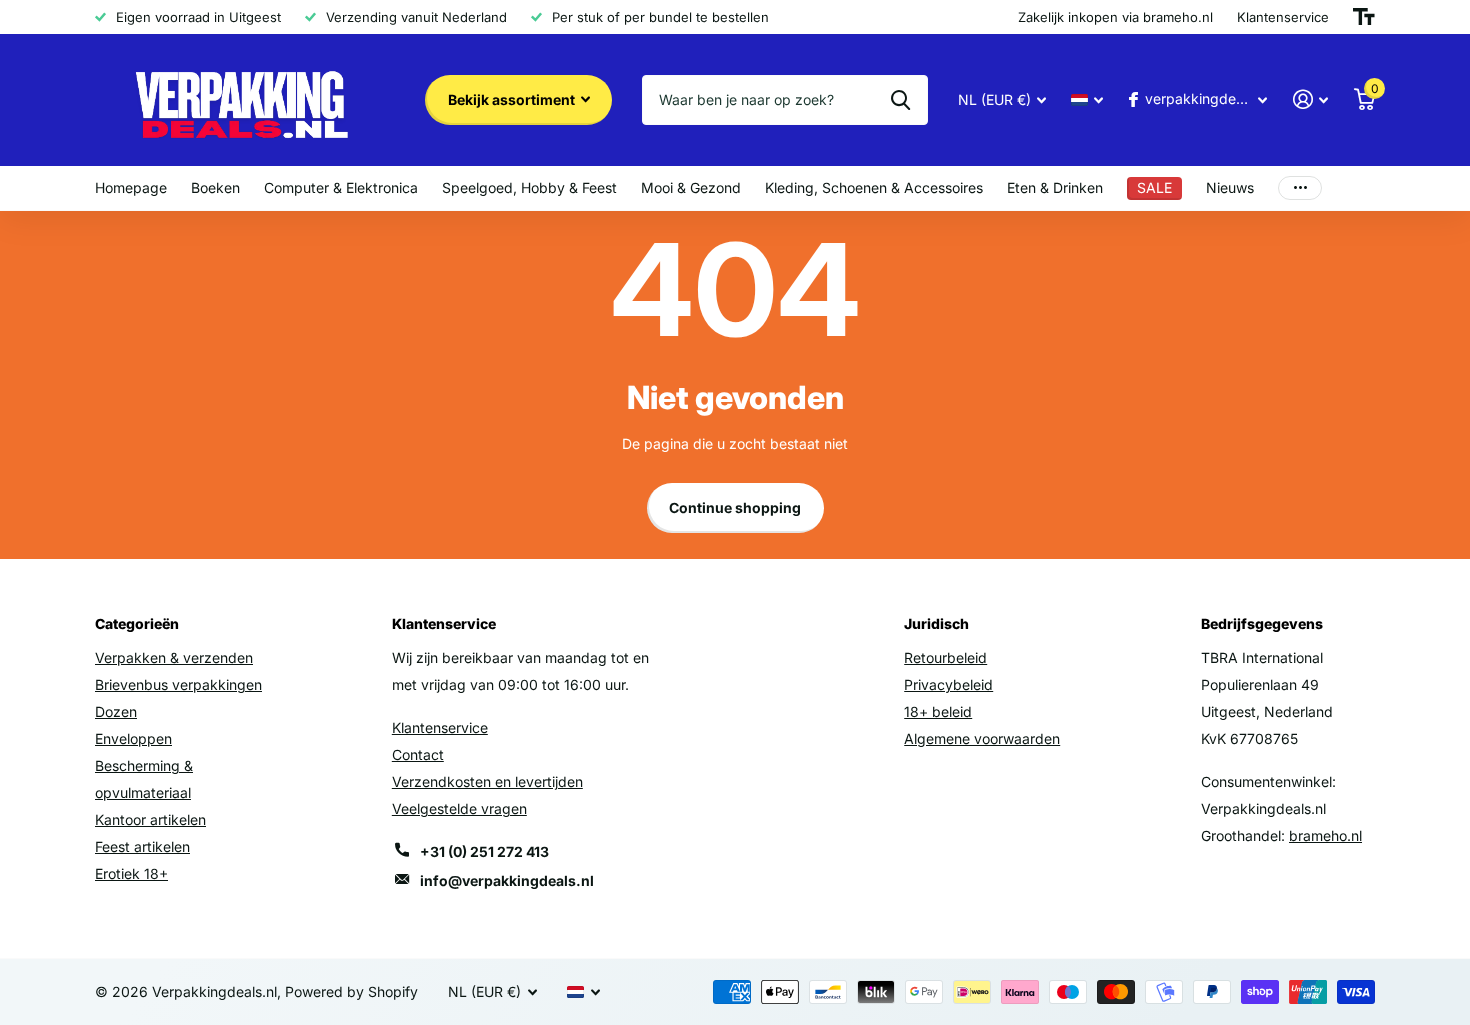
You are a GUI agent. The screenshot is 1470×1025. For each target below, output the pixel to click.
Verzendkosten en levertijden (487, 781)
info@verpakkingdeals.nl (507, 880)
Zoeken (900, 100)
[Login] (1310, 99)
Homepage (131, 187)
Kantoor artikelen (150, 819)
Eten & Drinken (1055, 187)
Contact (418, 754)
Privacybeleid (948, 684)
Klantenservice (440, 727)
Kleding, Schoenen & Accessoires (874, 187)
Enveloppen (133, 738)
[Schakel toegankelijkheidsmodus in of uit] (1364, 17)
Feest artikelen (142, 846)
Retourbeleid (945, 657)
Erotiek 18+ (131, 873)
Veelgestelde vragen (459, 808)
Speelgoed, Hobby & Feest (529, 187)
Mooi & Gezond (691, 187)
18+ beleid (938, 711)
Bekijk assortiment (513, 99)
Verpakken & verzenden (174, 657)
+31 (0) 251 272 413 (484, 851)
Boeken (215, 187)
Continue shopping (735, 507)
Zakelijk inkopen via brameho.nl (1115, 17)
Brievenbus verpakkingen (178, 684)
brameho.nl (1325, 835)
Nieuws (1230, 187)
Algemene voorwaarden (982, 738)
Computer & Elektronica (341, 187)
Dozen (116, 711)
